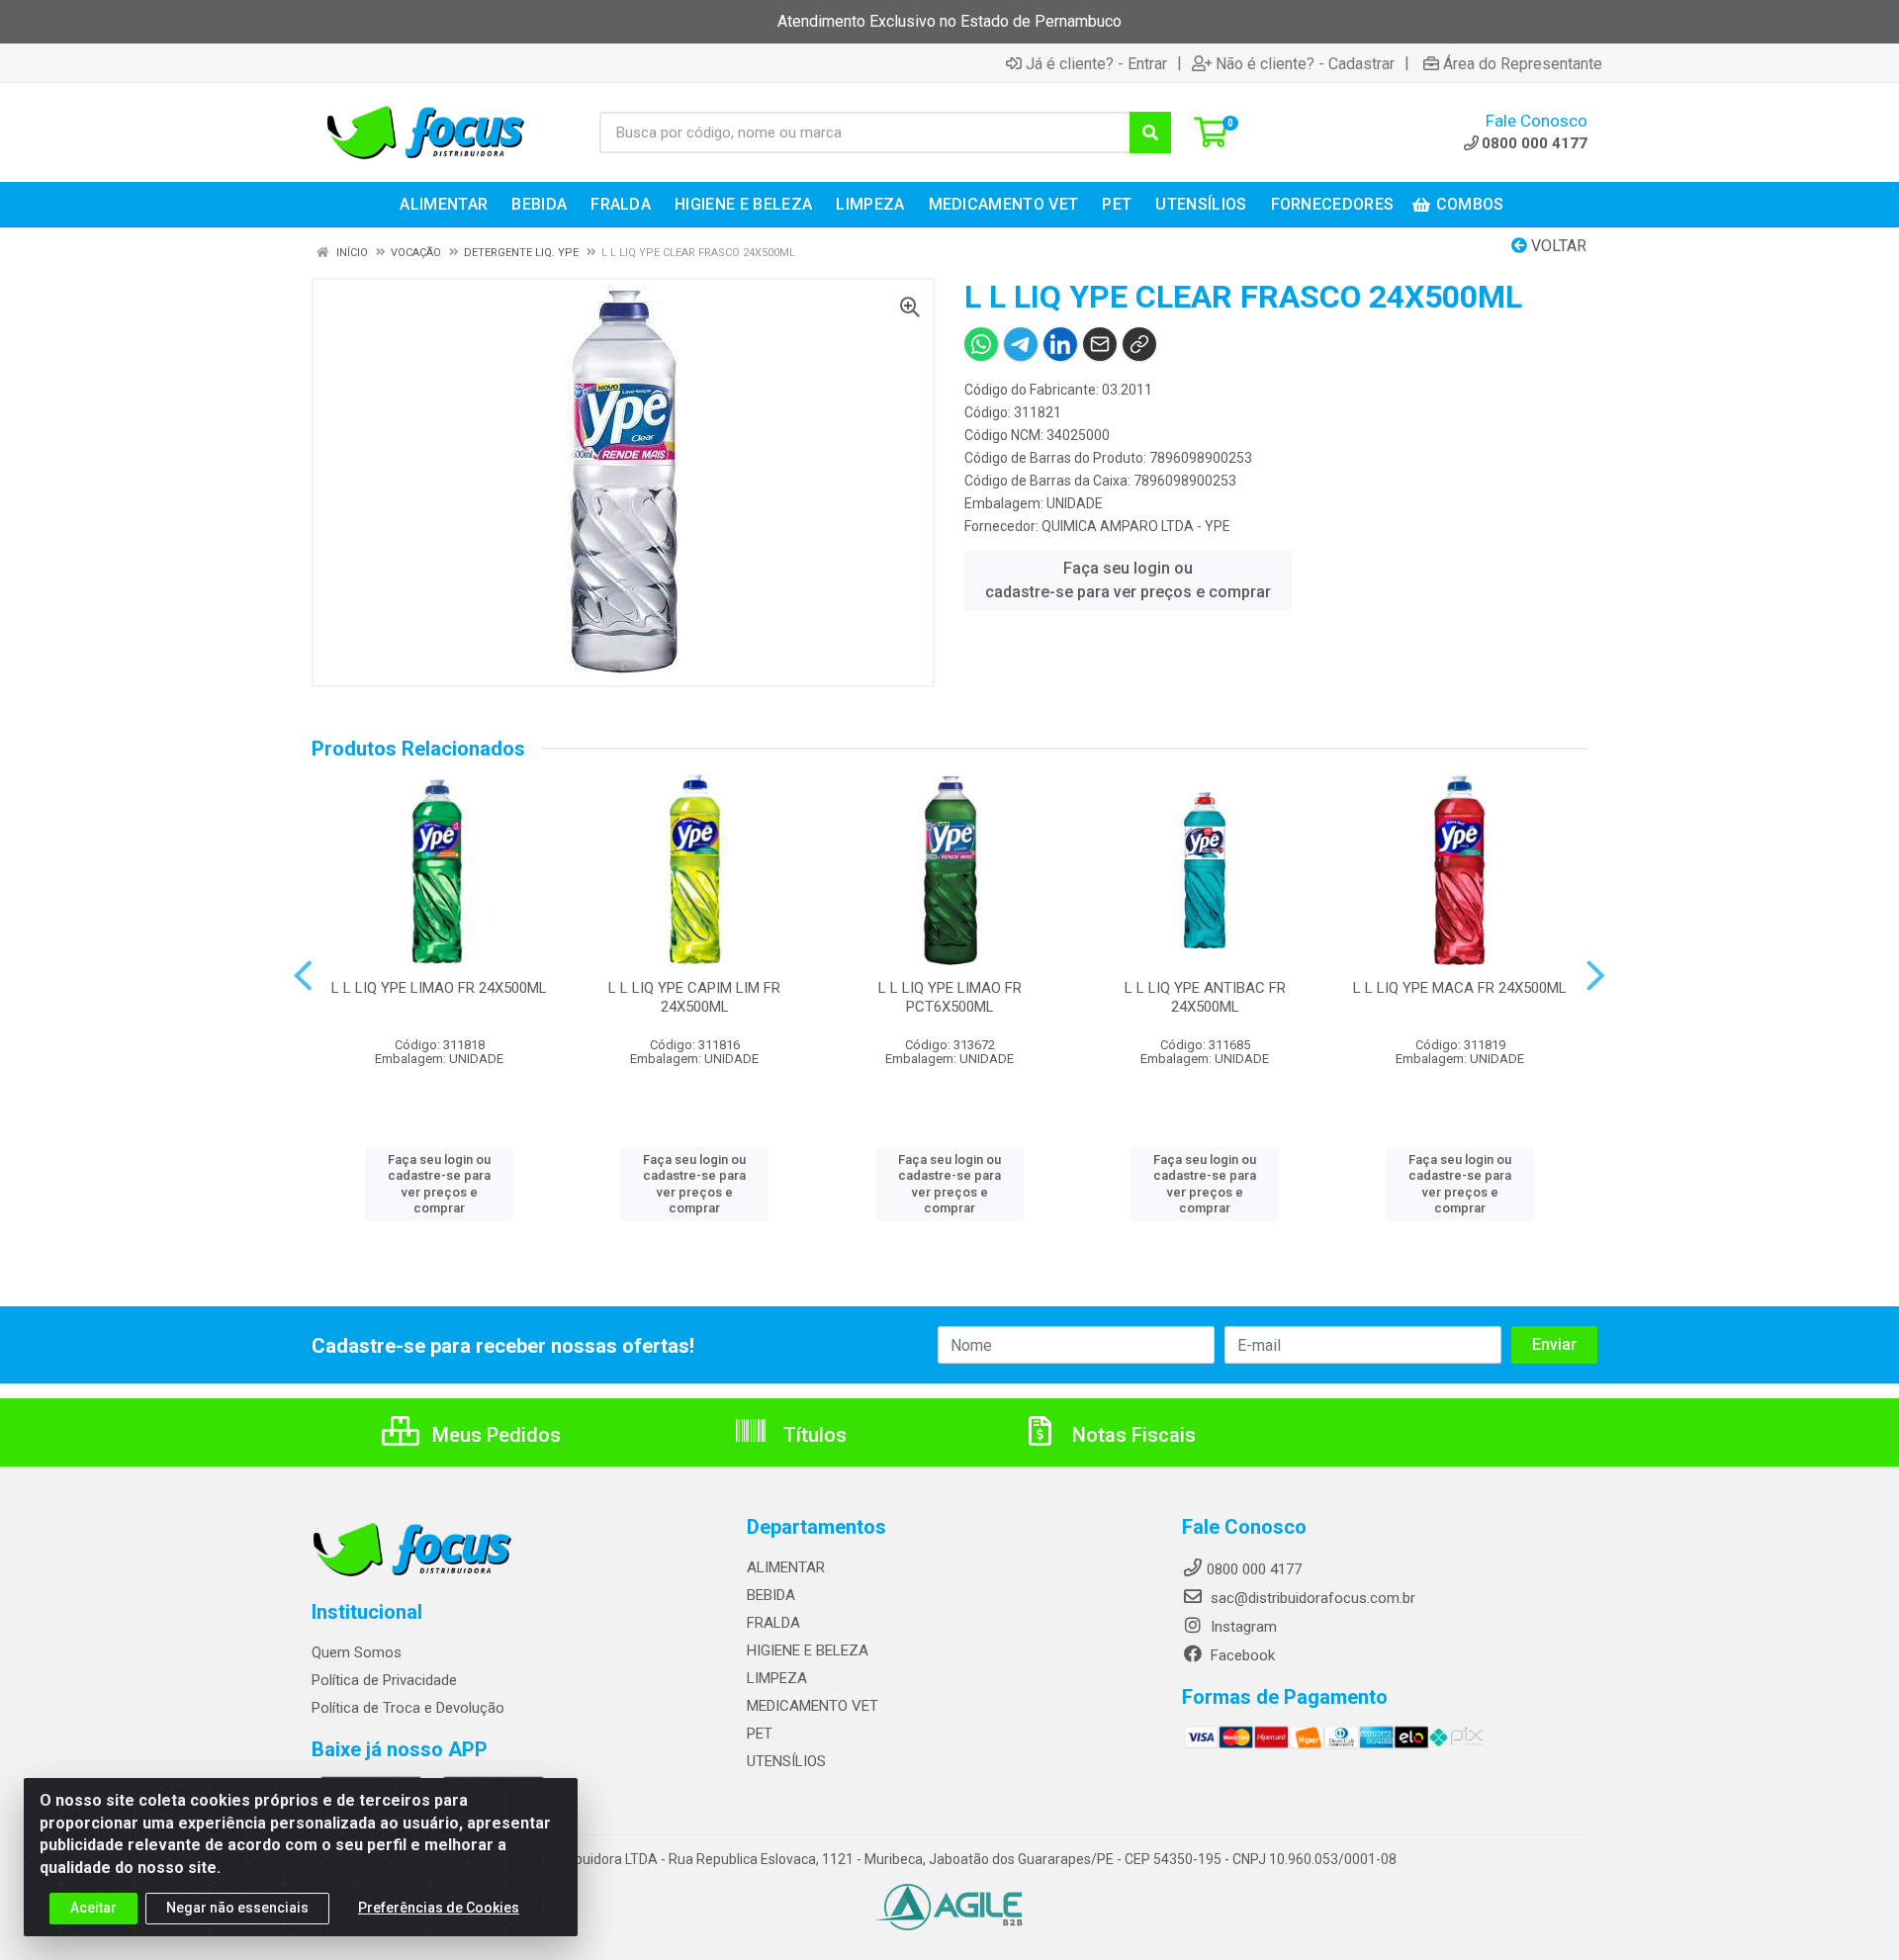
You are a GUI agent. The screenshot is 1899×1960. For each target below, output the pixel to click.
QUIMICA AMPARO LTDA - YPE (1136, 526)
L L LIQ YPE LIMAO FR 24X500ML (439, 988)
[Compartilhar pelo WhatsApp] (981, 344)
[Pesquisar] (1150, 133)
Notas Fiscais (1131, 1435)
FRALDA (773, 1623)
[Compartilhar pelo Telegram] (1021, 344)
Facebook (1241, 1655)
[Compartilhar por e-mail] (1100, 344)
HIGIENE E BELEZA (808, 1650)
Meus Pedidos (494, 1435)
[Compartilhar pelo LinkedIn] (1060, 344)
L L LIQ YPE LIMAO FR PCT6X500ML (950, 997)
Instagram (1242, 1627)
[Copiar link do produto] (1139, 344)
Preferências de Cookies (439, 1908)
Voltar (1557, 246)
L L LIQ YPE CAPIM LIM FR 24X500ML (694, 997)
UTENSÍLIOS (786, 1761)
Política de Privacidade (384, 1680)
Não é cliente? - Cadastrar (1305, 63)
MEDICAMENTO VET (813, 1706)
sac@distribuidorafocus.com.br (1311, 1598)
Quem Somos (357, 1652)
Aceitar (93, 1908)
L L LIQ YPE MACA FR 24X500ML (1460, 988)
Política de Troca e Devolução (408, 1708)
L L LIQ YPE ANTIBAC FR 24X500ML (1205, 997)
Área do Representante (1523, 63)
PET (760, 1734)
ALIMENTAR (786, 1567)
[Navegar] (303, 976)
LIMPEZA (777, 1678)
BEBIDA (771, 1595)
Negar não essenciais (237, 1908)
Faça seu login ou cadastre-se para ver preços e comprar (1128, 580)
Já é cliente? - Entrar (1096, 63)
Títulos (813, 1435)
